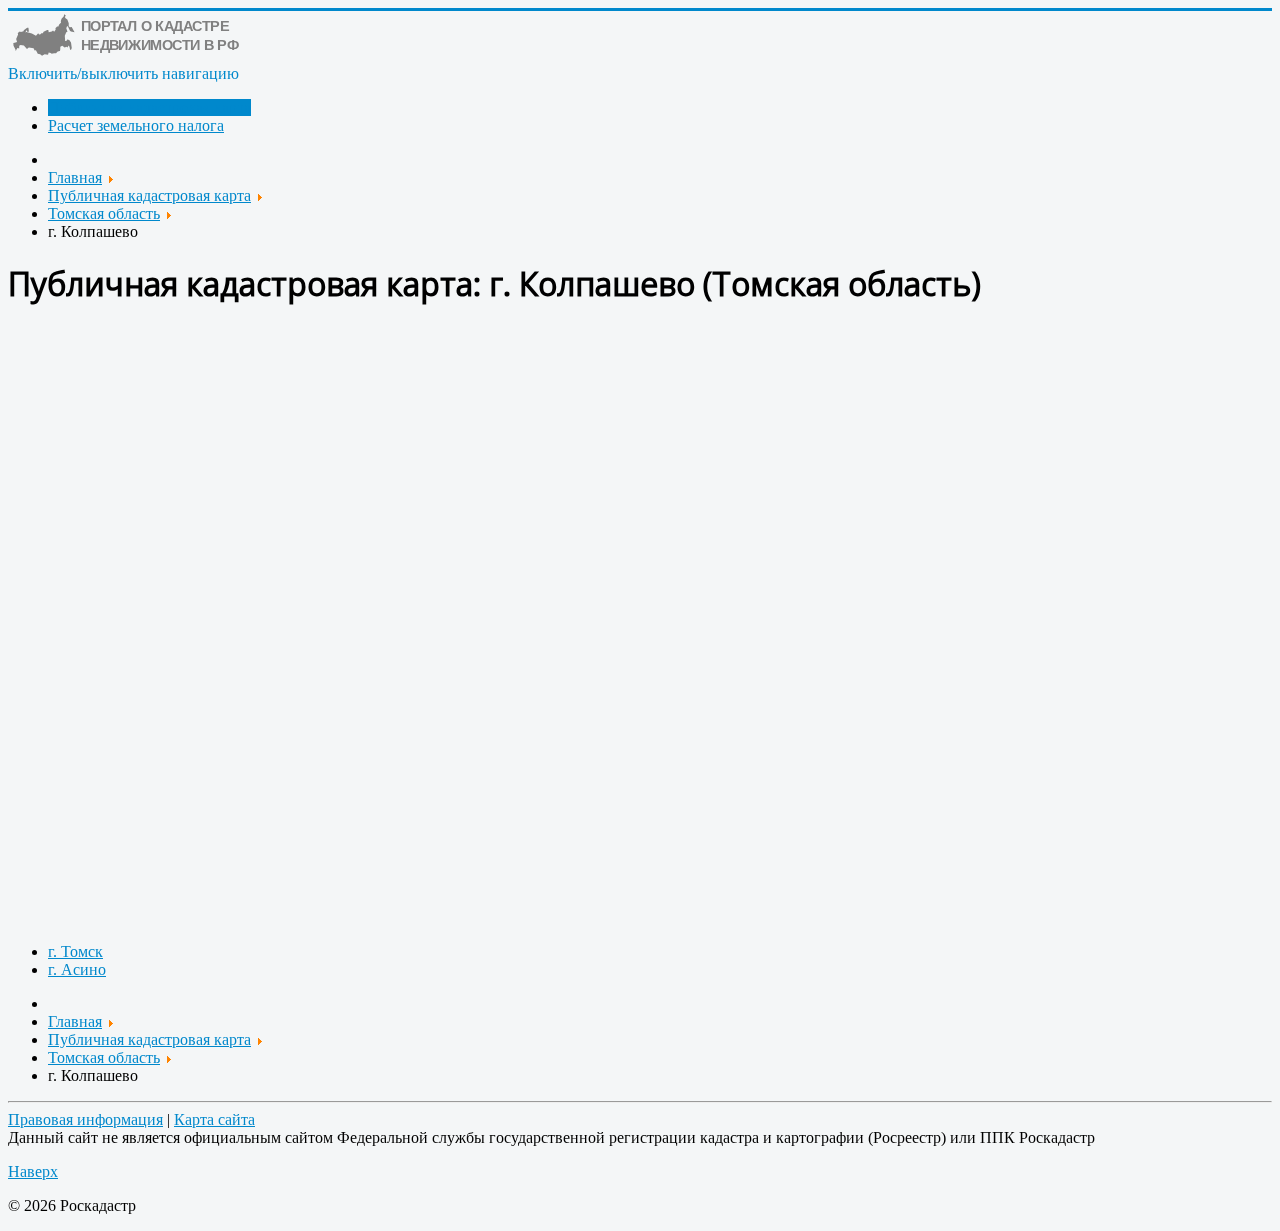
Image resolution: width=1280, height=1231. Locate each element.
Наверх (33, 1171)
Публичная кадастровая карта (149, 107)
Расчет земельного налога (136, 125)
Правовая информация (85, 1119)
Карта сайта (214, 1119)
